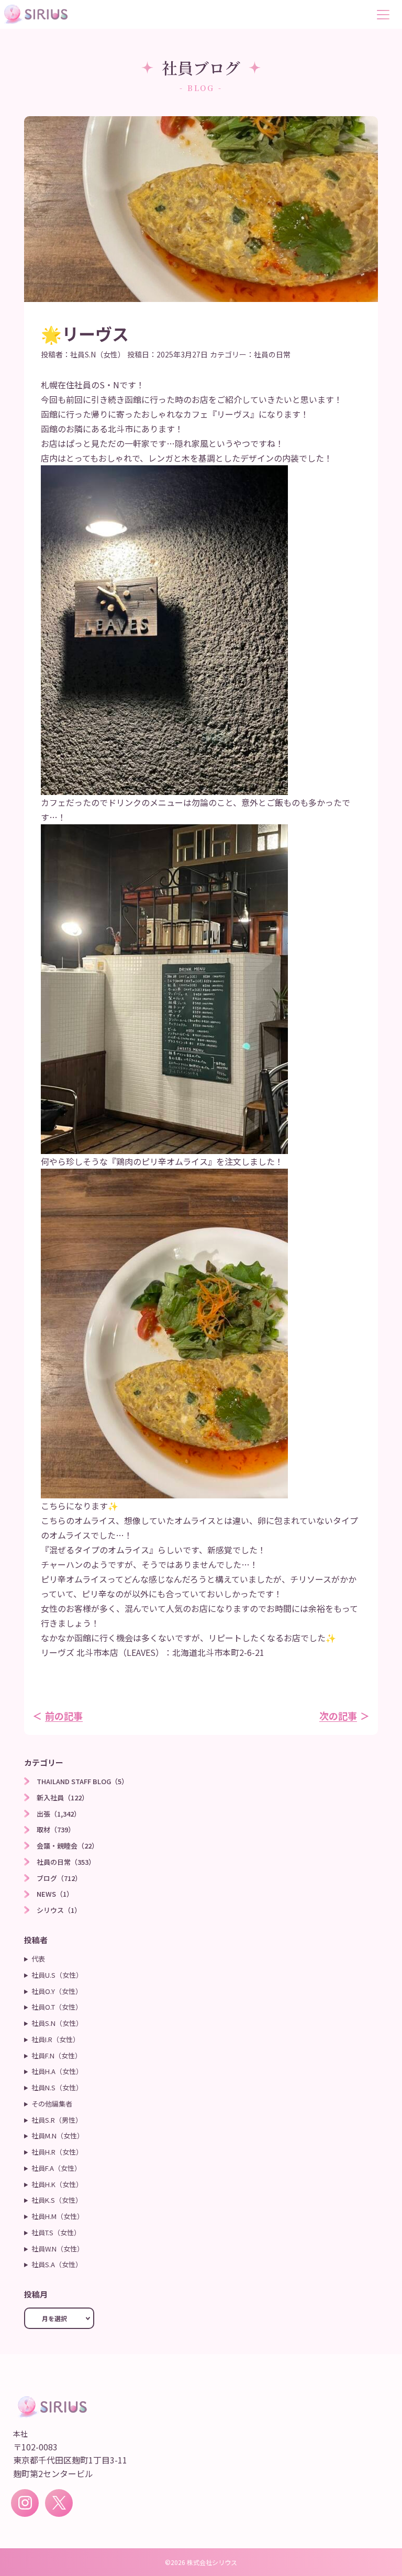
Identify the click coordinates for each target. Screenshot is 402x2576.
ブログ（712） (59, 1878)
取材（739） (56, 1829)
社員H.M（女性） (58, 2216)
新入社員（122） (63, 1797)
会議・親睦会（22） (68, 1846)
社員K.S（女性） (57, 2200)
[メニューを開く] (387, 15)
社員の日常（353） (66, 1862)
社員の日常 (272, 354)
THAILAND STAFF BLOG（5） (82, 1781)
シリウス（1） (59, 1910)
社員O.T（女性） (57, 2007)
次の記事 (338, 1716)
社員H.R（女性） (57, 2152)
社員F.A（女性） (56, 2168)
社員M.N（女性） (58, 2136)
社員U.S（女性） (57, 1975)
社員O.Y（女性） (57, 1991)
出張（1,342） (59, 1814)
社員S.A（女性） (57, 2264)
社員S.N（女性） (98, 354)
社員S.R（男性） (57, 2120)
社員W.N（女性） (58, 2249)
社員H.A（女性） (57, 2071)
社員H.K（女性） (57, 2184)
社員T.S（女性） (56, 2232)
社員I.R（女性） (55, 2039)
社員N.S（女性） (57, 2087)
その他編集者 (52, 2104)
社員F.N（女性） (57, 2056)
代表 (38, 1959)
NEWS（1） (55, 1894)
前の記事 (64, 1716)
